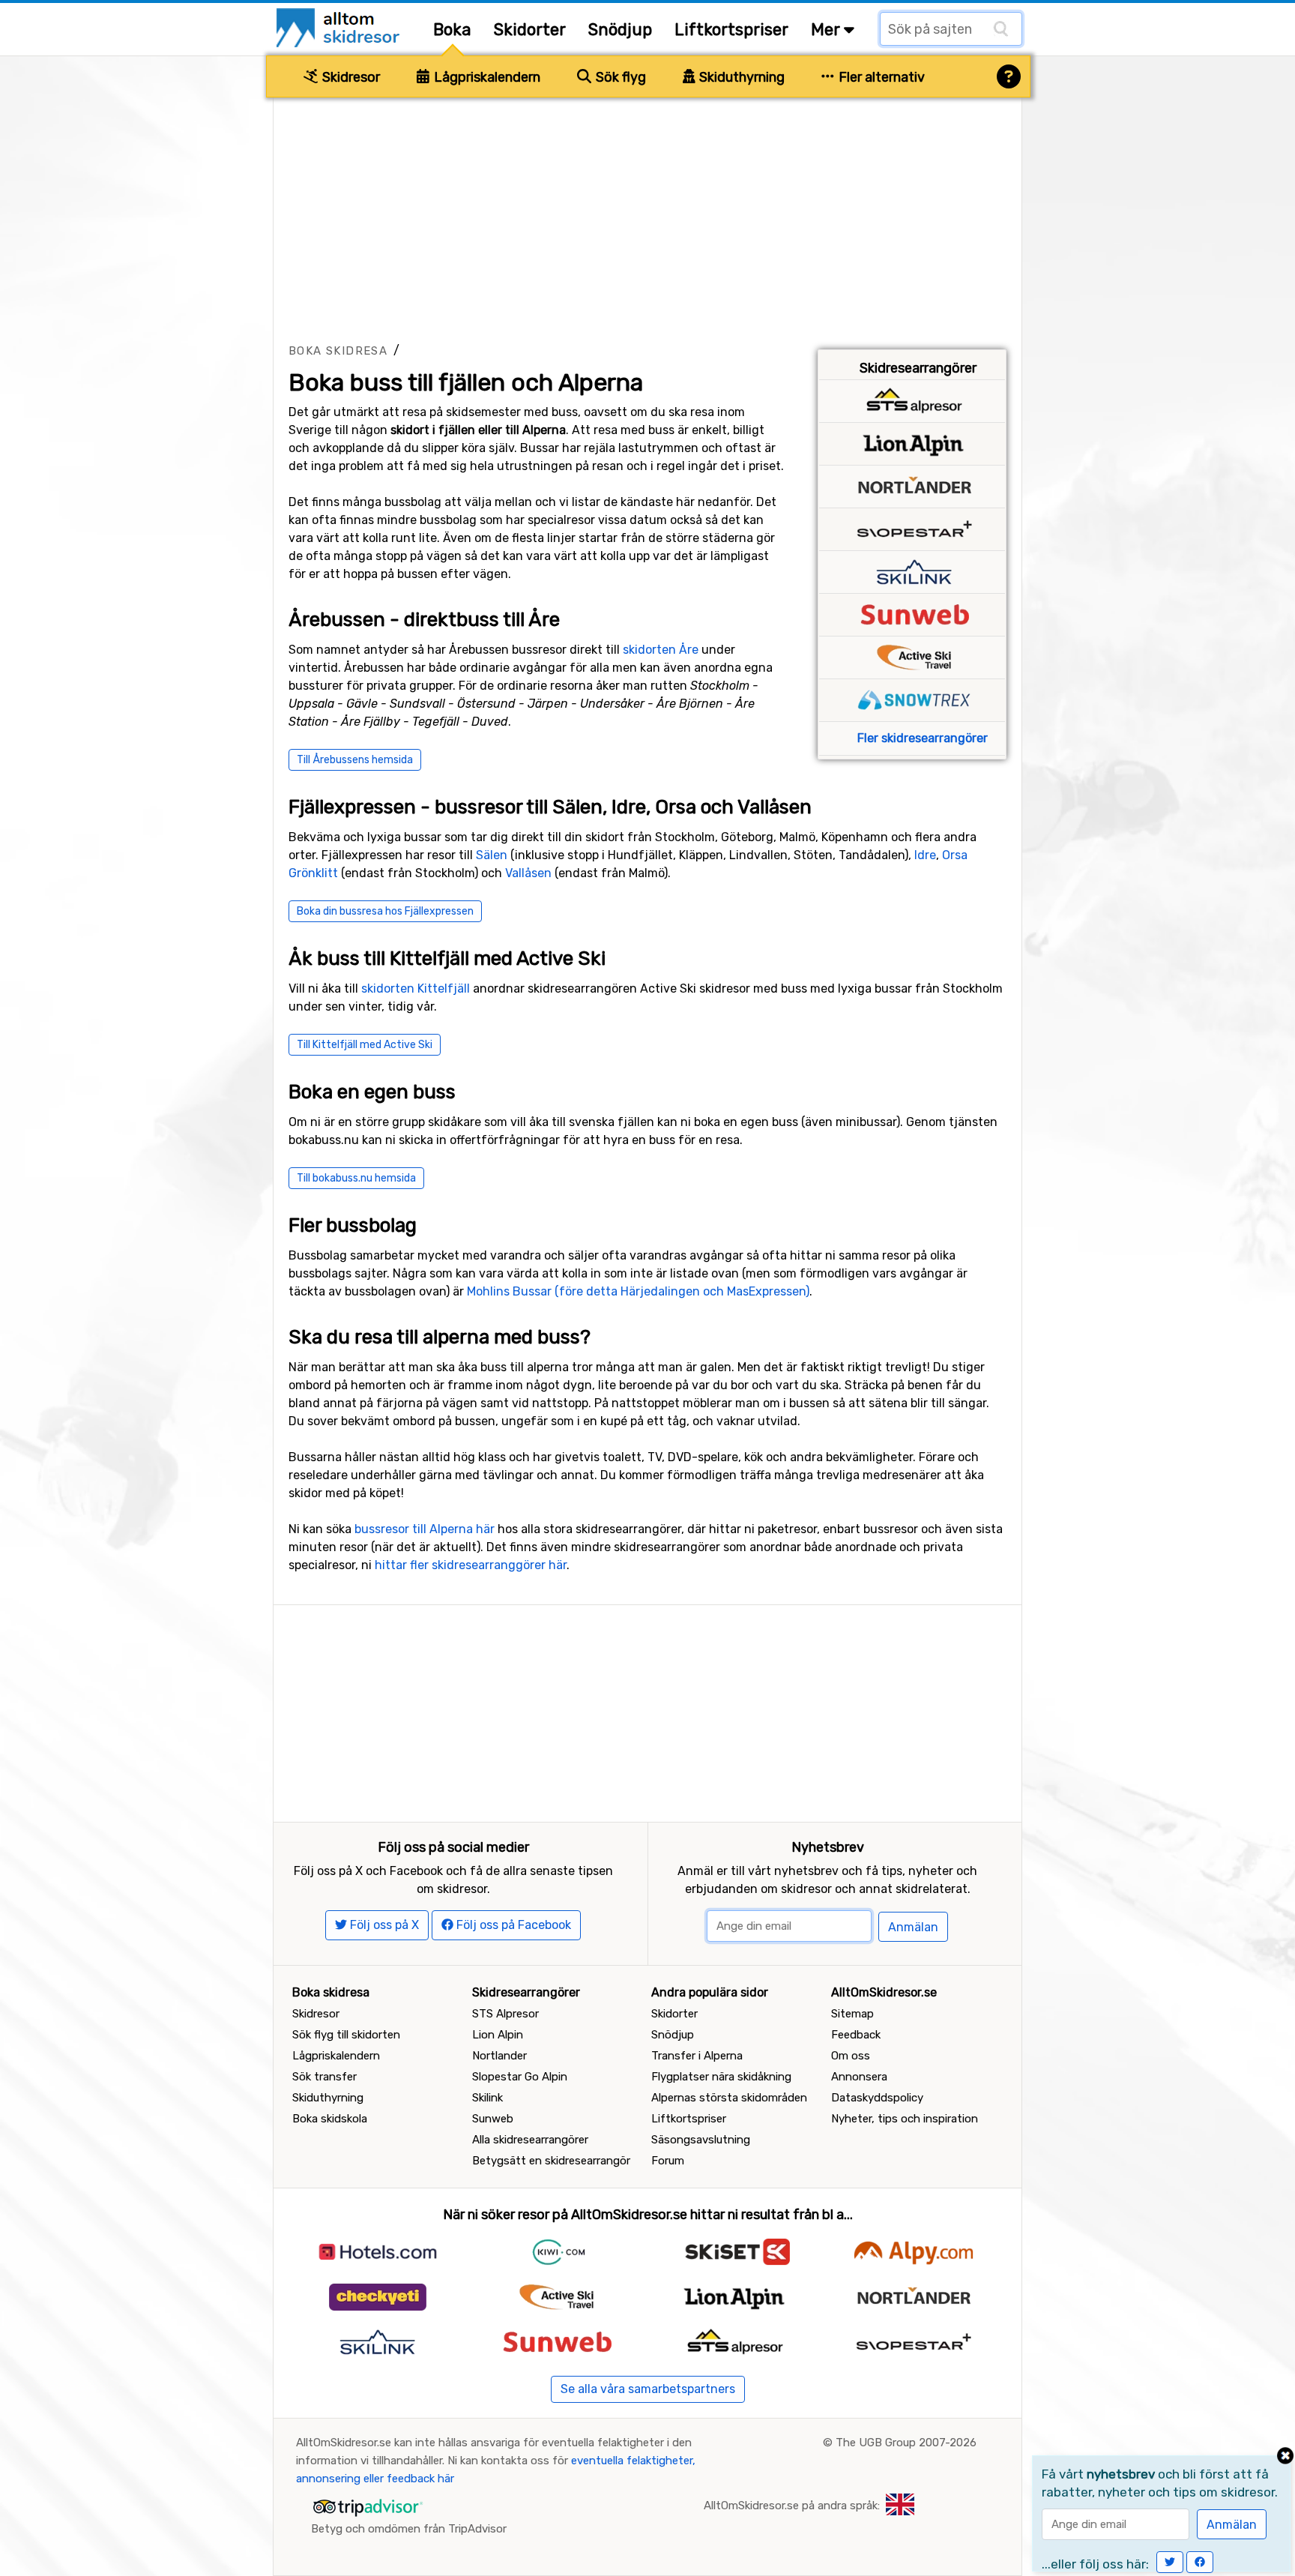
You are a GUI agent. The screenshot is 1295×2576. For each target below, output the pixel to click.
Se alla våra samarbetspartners (648, 2389)
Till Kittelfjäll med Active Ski (365, 1045)
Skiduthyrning (740, 77)
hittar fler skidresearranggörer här (471, 1565)
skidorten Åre (661, 650)
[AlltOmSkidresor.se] (340, 27)
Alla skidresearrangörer (530, 2140)
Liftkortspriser (731, 30)
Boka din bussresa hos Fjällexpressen (385, 911)
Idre (925, 855)
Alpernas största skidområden (729, 2098)
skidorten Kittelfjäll (416, 988)
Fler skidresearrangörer (923, 738)
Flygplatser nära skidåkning (721, 2077)
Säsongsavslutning (701, 2140)
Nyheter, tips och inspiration (905, 2119)
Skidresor (350, 77)
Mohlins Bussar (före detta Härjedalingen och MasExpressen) (638, 1291)
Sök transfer (324, 2077)
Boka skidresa (338, 351)
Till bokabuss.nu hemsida (356, 1178)
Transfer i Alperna (697, 2056)
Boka (452, 30)
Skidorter (530, 30)
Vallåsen (528, 873)
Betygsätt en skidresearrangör (551, 2161)
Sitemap (852, 2014)
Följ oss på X (383, 1925)
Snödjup (620, 30)
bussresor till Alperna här (425, 1529)
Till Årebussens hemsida (355, 760)
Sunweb (493, 2119)
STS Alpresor (505, 2014)
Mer (827, 30)
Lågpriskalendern (486, 77)
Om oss (851, 2056)
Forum (668, 2161)
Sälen (492, 855)
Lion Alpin (498, 2035)
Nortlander (499, 2056)
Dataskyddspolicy (877, 2098)
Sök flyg (619, 77)
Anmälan (913, 1927)
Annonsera (859, 2077)
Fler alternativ (880, 77)
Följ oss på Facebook (512, 1925)
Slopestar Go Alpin (520, 2077)
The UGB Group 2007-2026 (906, 2443)
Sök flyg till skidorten (346, 2035)
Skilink (487, 2098)
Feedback (856, 2035)
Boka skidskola (330, 2119)
